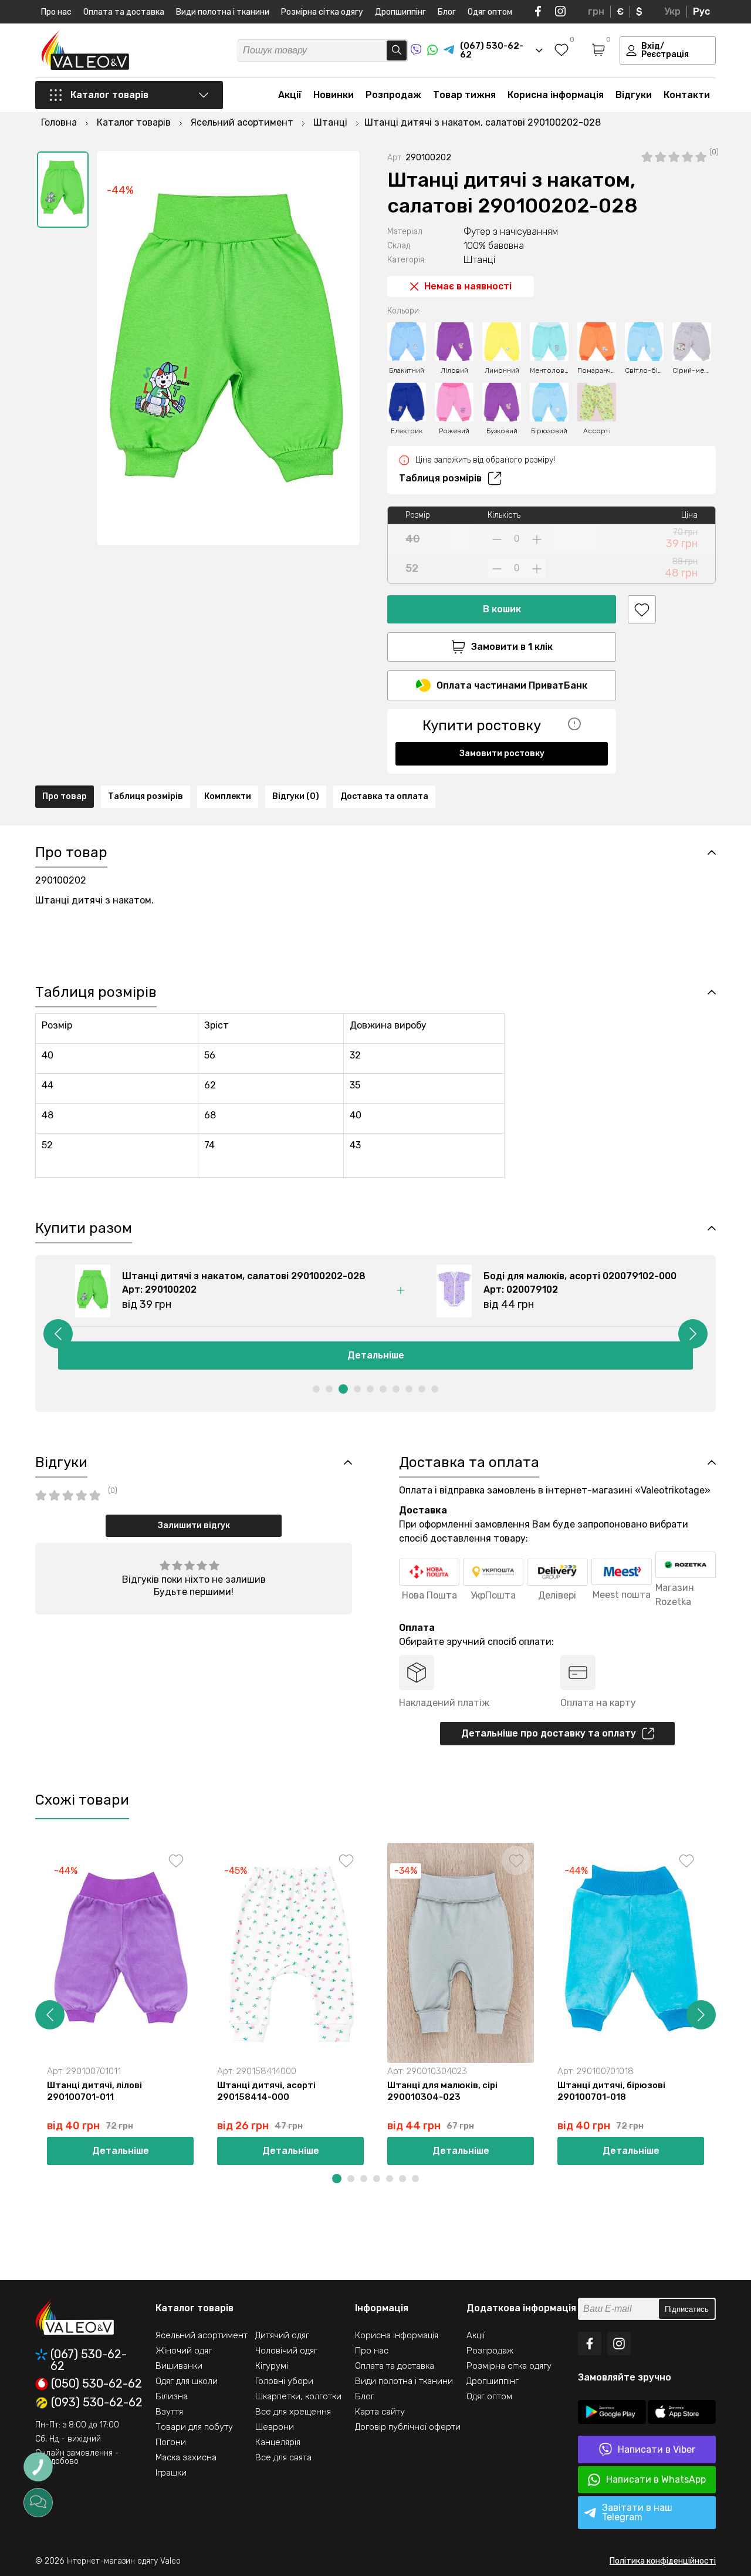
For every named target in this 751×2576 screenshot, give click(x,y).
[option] (63, 190)
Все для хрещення (293, 2412)
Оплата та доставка (124, 12)
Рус (701, 11)
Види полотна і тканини (223, 12)
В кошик (502, 609)
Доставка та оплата (384, 796)
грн (596, 11)
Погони (171, 2442)
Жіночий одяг (184, 2351)
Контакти (687, 95)
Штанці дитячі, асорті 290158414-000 (266, 2091)
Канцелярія (278, 2442)
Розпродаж (393, 95)
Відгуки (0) (296, 796)
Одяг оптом (490, 12)
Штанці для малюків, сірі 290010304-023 (442, 2091)
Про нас (56, 12)
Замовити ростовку (502, 753)
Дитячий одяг (282, 2335)
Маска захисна (186, 2457)
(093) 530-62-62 (97, 2403)
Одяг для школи (187, 2381)
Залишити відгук (194, 1525)
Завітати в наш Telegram (637, 2512)
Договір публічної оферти (408, 2427)
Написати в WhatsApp (656, 2479)
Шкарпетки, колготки (298, 2396)
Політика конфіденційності (663, 2561)
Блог (447, 12)
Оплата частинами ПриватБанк (512, 685)
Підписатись (687, 2309)
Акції (290, 95)
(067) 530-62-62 (89, 2360)
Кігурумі (272, 2366)
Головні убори (284, 2381)
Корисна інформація (556, 95)
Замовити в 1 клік (512, 647)
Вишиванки (179, 2366)
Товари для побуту (194, 2427)
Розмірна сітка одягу (322, 12)
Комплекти (228, 796)
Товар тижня (464, 95)
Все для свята (283, 2457)
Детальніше (121, 2151)
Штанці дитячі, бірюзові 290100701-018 (611, 2091)
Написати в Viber (657, 2449)
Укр (672, 11)
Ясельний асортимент (202, 2335)
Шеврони (275, 2427)
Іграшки (171, 2473)
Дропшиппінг (400, 12)
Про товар (65, 796)
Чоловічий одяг (286, 2351)
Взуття (169, 2412)
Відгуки (634, 95)
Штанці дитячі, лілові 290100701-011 (94, 2091)
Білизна (172, 2396)
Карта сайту (380, 2412)
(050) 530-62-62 (97, 2384)
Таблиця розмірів (440, 478)
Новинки (334, 95)
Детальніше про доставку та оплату (549, 1733)
